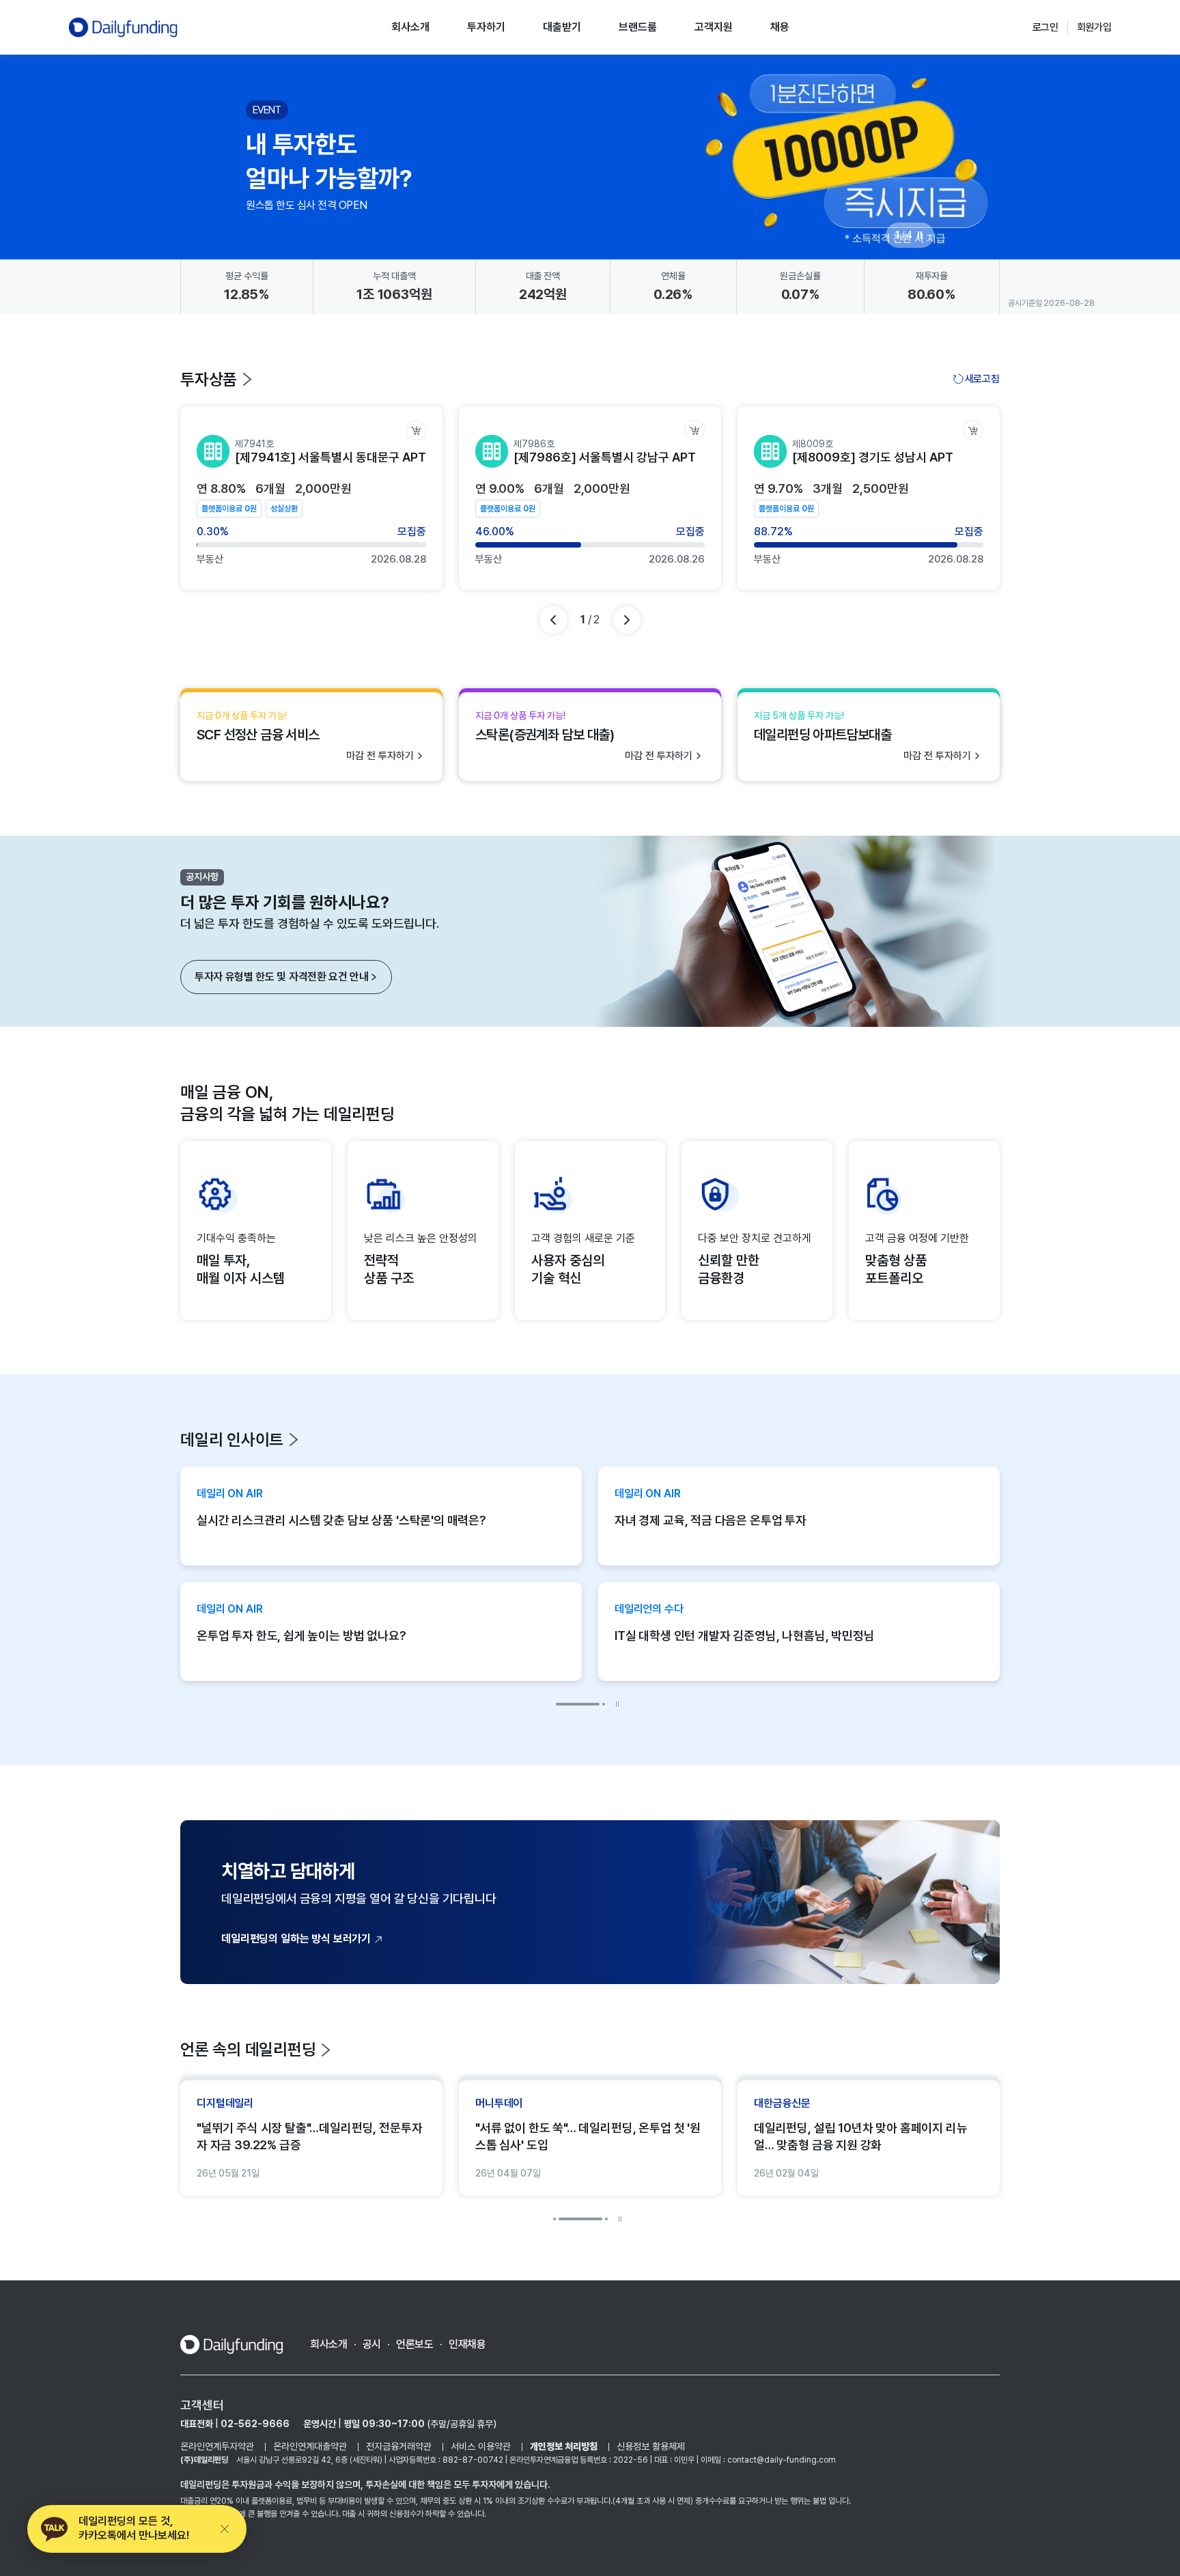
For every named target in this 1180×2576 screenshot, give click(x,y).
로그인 (1046, 27)
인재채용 (467, 2344)
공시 (372, 2344)
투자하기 (486, 27)
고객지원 (714, 27)
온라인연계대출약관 (310, 2446)
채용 (780, 27)
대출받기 (562, 27)
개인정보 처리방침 (564, 2446)
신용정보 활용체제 (651, 2446)
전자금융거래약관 (399, 2446)
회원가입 (1094, 27)
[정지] (920, 236)
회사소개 (410, 27)
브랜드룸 (638, 27)
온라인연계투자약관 (217, 2446)
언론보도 (415, 2344)
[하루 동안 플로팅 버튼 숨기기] (225, 2529)
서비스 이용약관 (481, 2446)
